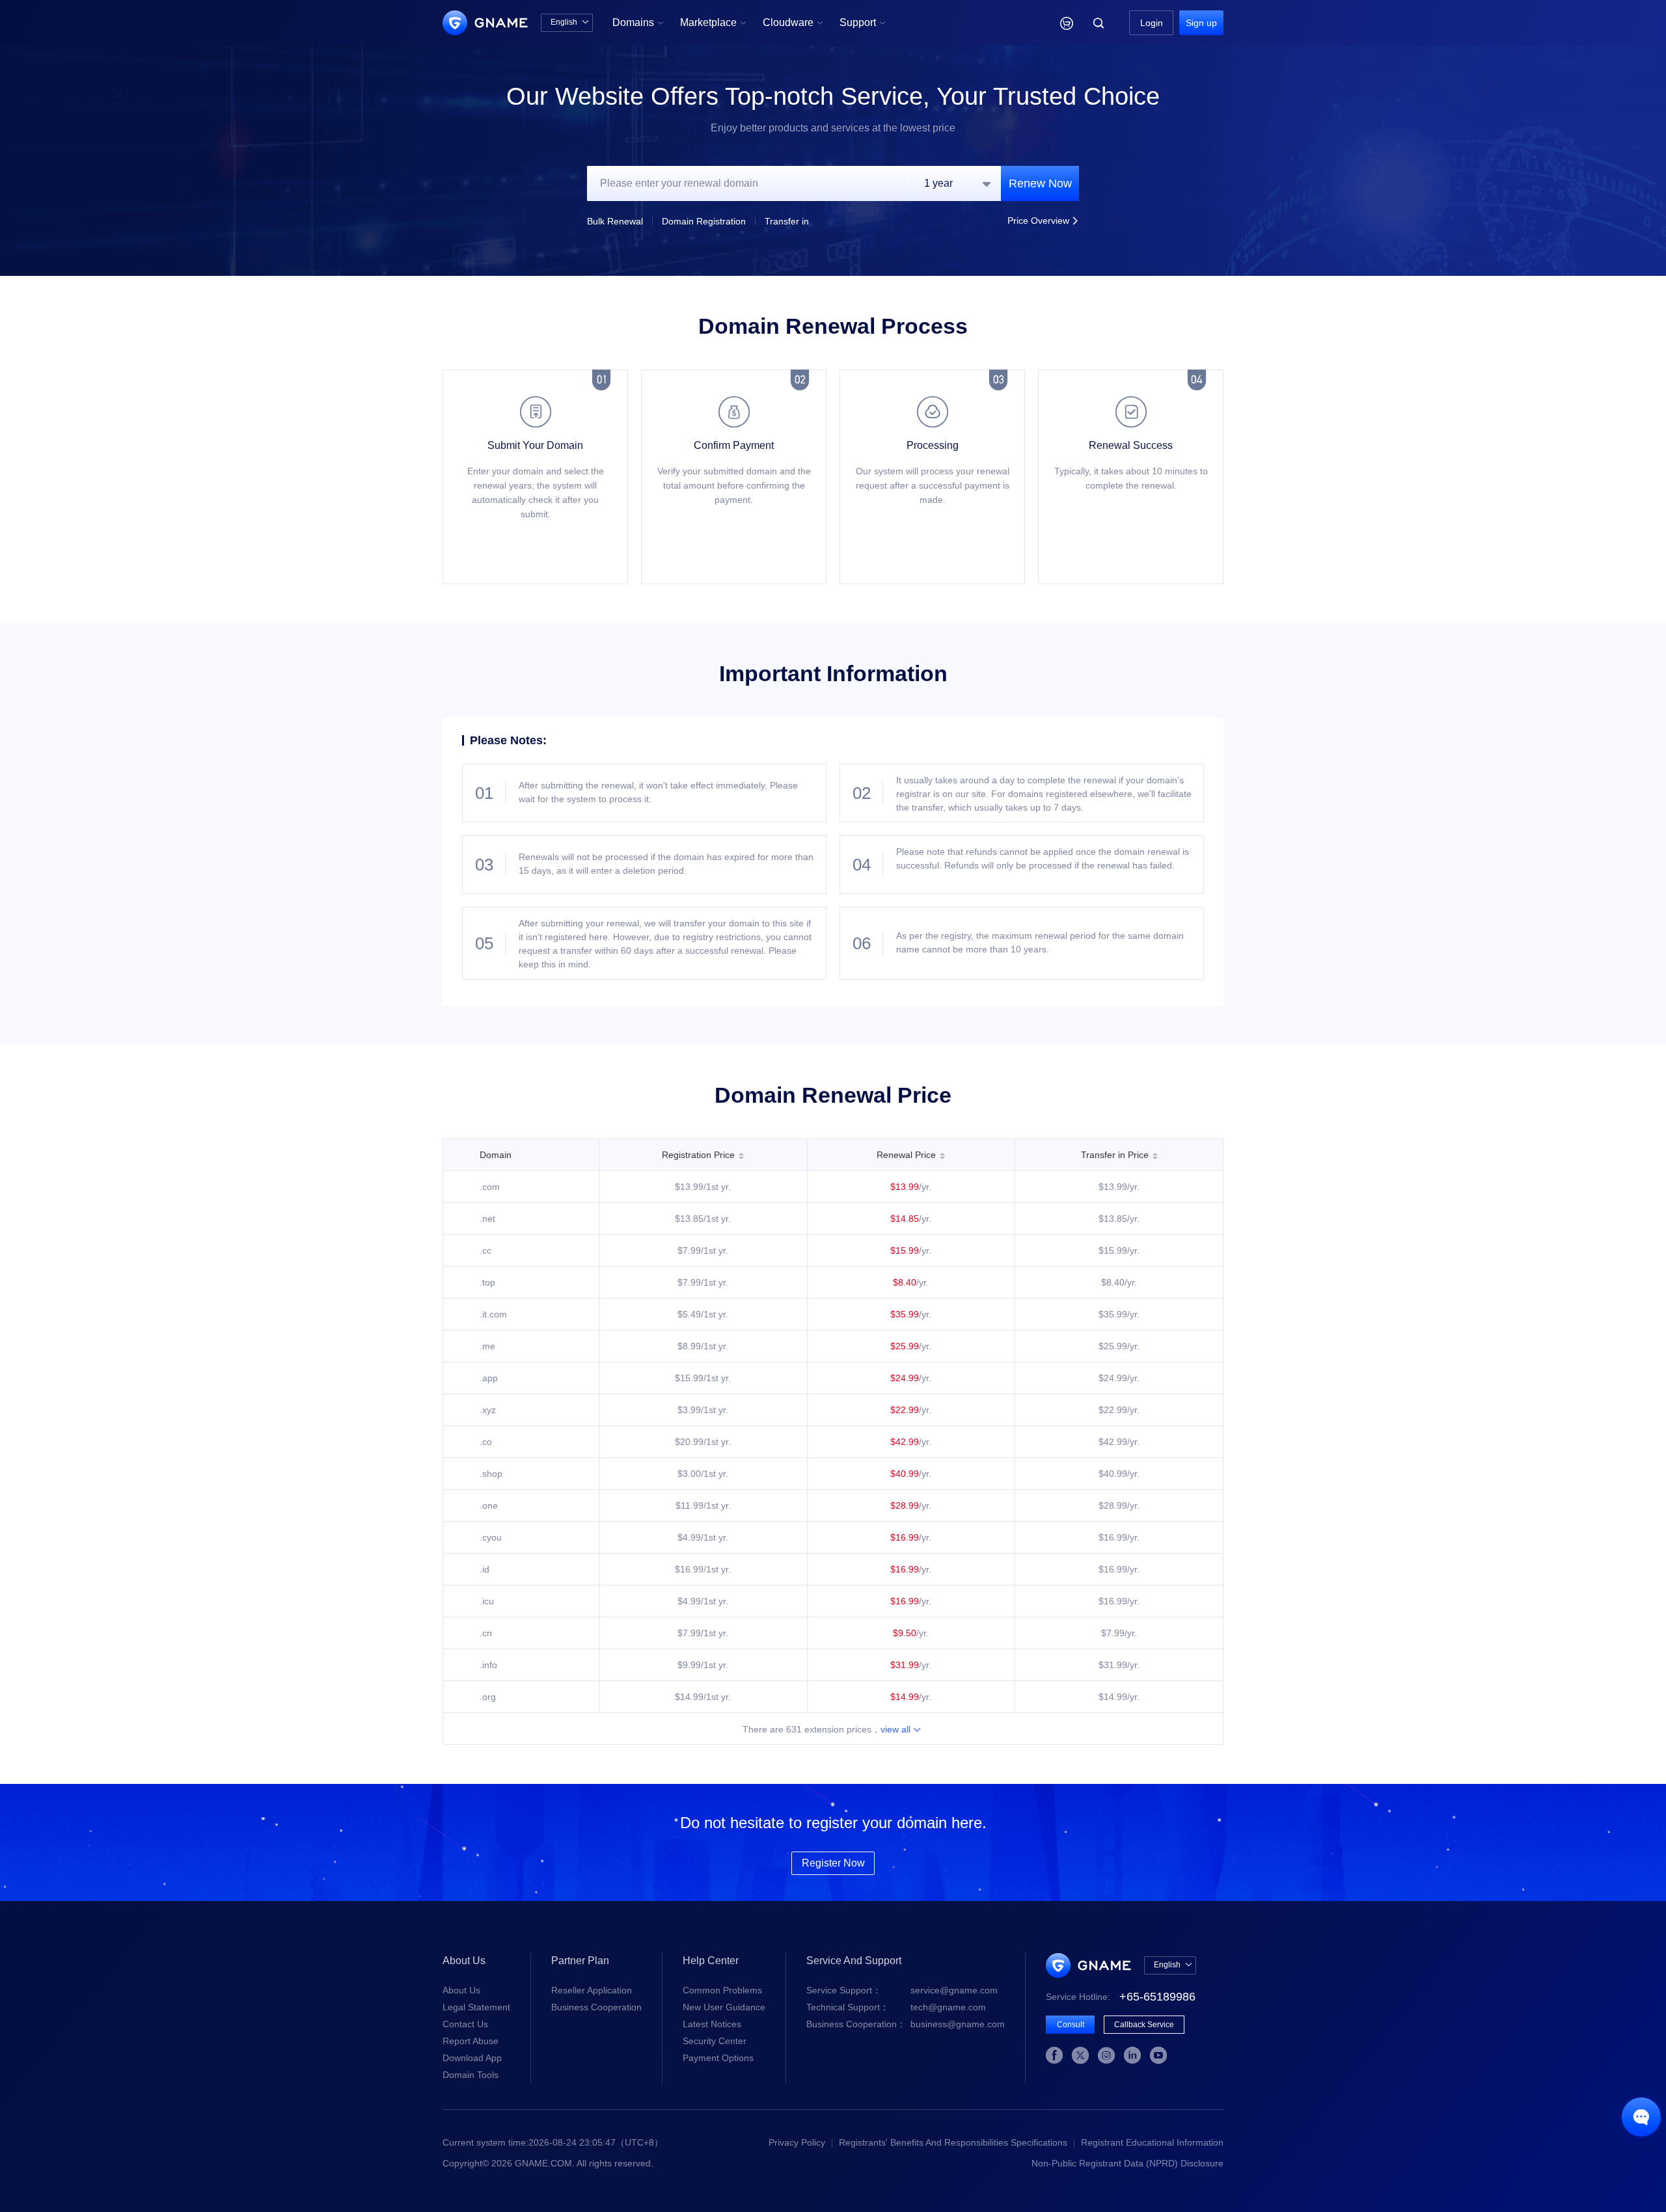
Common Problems (722, 1990)
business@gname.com (906, 2024)
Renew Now (1040, 183)
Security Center (715, 2041)
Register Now (833, 1863)
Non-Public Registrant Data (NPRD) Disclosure (1127, 2163)
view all (901, 1729)
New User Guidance (724, 2007)
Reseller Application (592, 1990)
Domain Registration (704, 221)
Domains (638, 22)
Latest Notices (712, 2024)
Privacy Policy (797, 2142)
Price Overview (1043, 221)
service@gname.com (902, 1990)
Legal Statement (476, 2007)
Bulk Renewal (615, 221)
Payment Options (718, 2058)
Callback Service (1144, 2025)
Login (1152, 23)
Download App (472, 2058)
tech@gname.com (896, 2007)
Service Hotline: (1121, 1997)
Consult (1071, 2025)
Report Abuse (471, 2041)
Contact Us (465, 2024)
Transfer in (787, 221)
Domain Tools (471, 2075)
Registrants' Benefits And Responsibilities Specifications (953, 2142)
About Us (461, 1990)
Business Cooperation (596, 2007)
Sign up (1201, 23)
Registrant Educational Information (1152, 2142)
